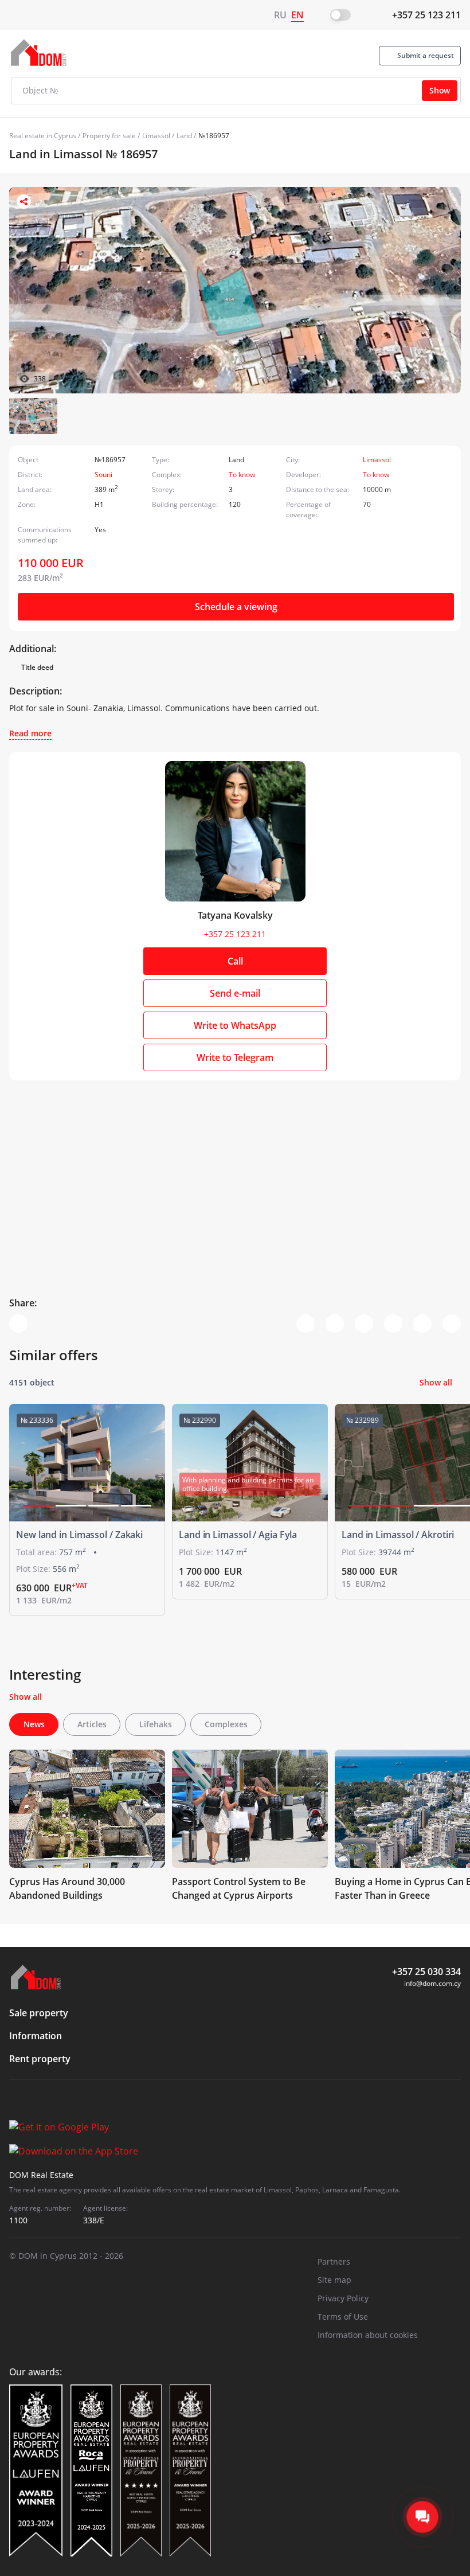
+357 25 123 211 (426, 15)
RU (280, 15)
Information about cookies (368, 2335)
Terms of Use (343, 2317)
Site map (334, 2280)
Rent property (40, 2059)
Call (235, 961)
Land (184, 136)
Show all (436, 1382)
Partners (334, 2261)
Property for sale (109, 136)
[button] (38, 1506)
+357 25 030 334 (426, 1972)
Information (36, 2036)
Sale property (39, 2013)
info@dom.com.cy (432, 1983)
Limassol (156, 136)
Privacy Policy (343, 2298)
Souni (103, 475)
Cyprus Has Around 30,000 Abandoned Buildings (67, 1888)
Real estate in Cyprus (43, 136)
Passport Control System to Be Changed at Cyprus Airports (239, 1888)
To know (242, 475)
